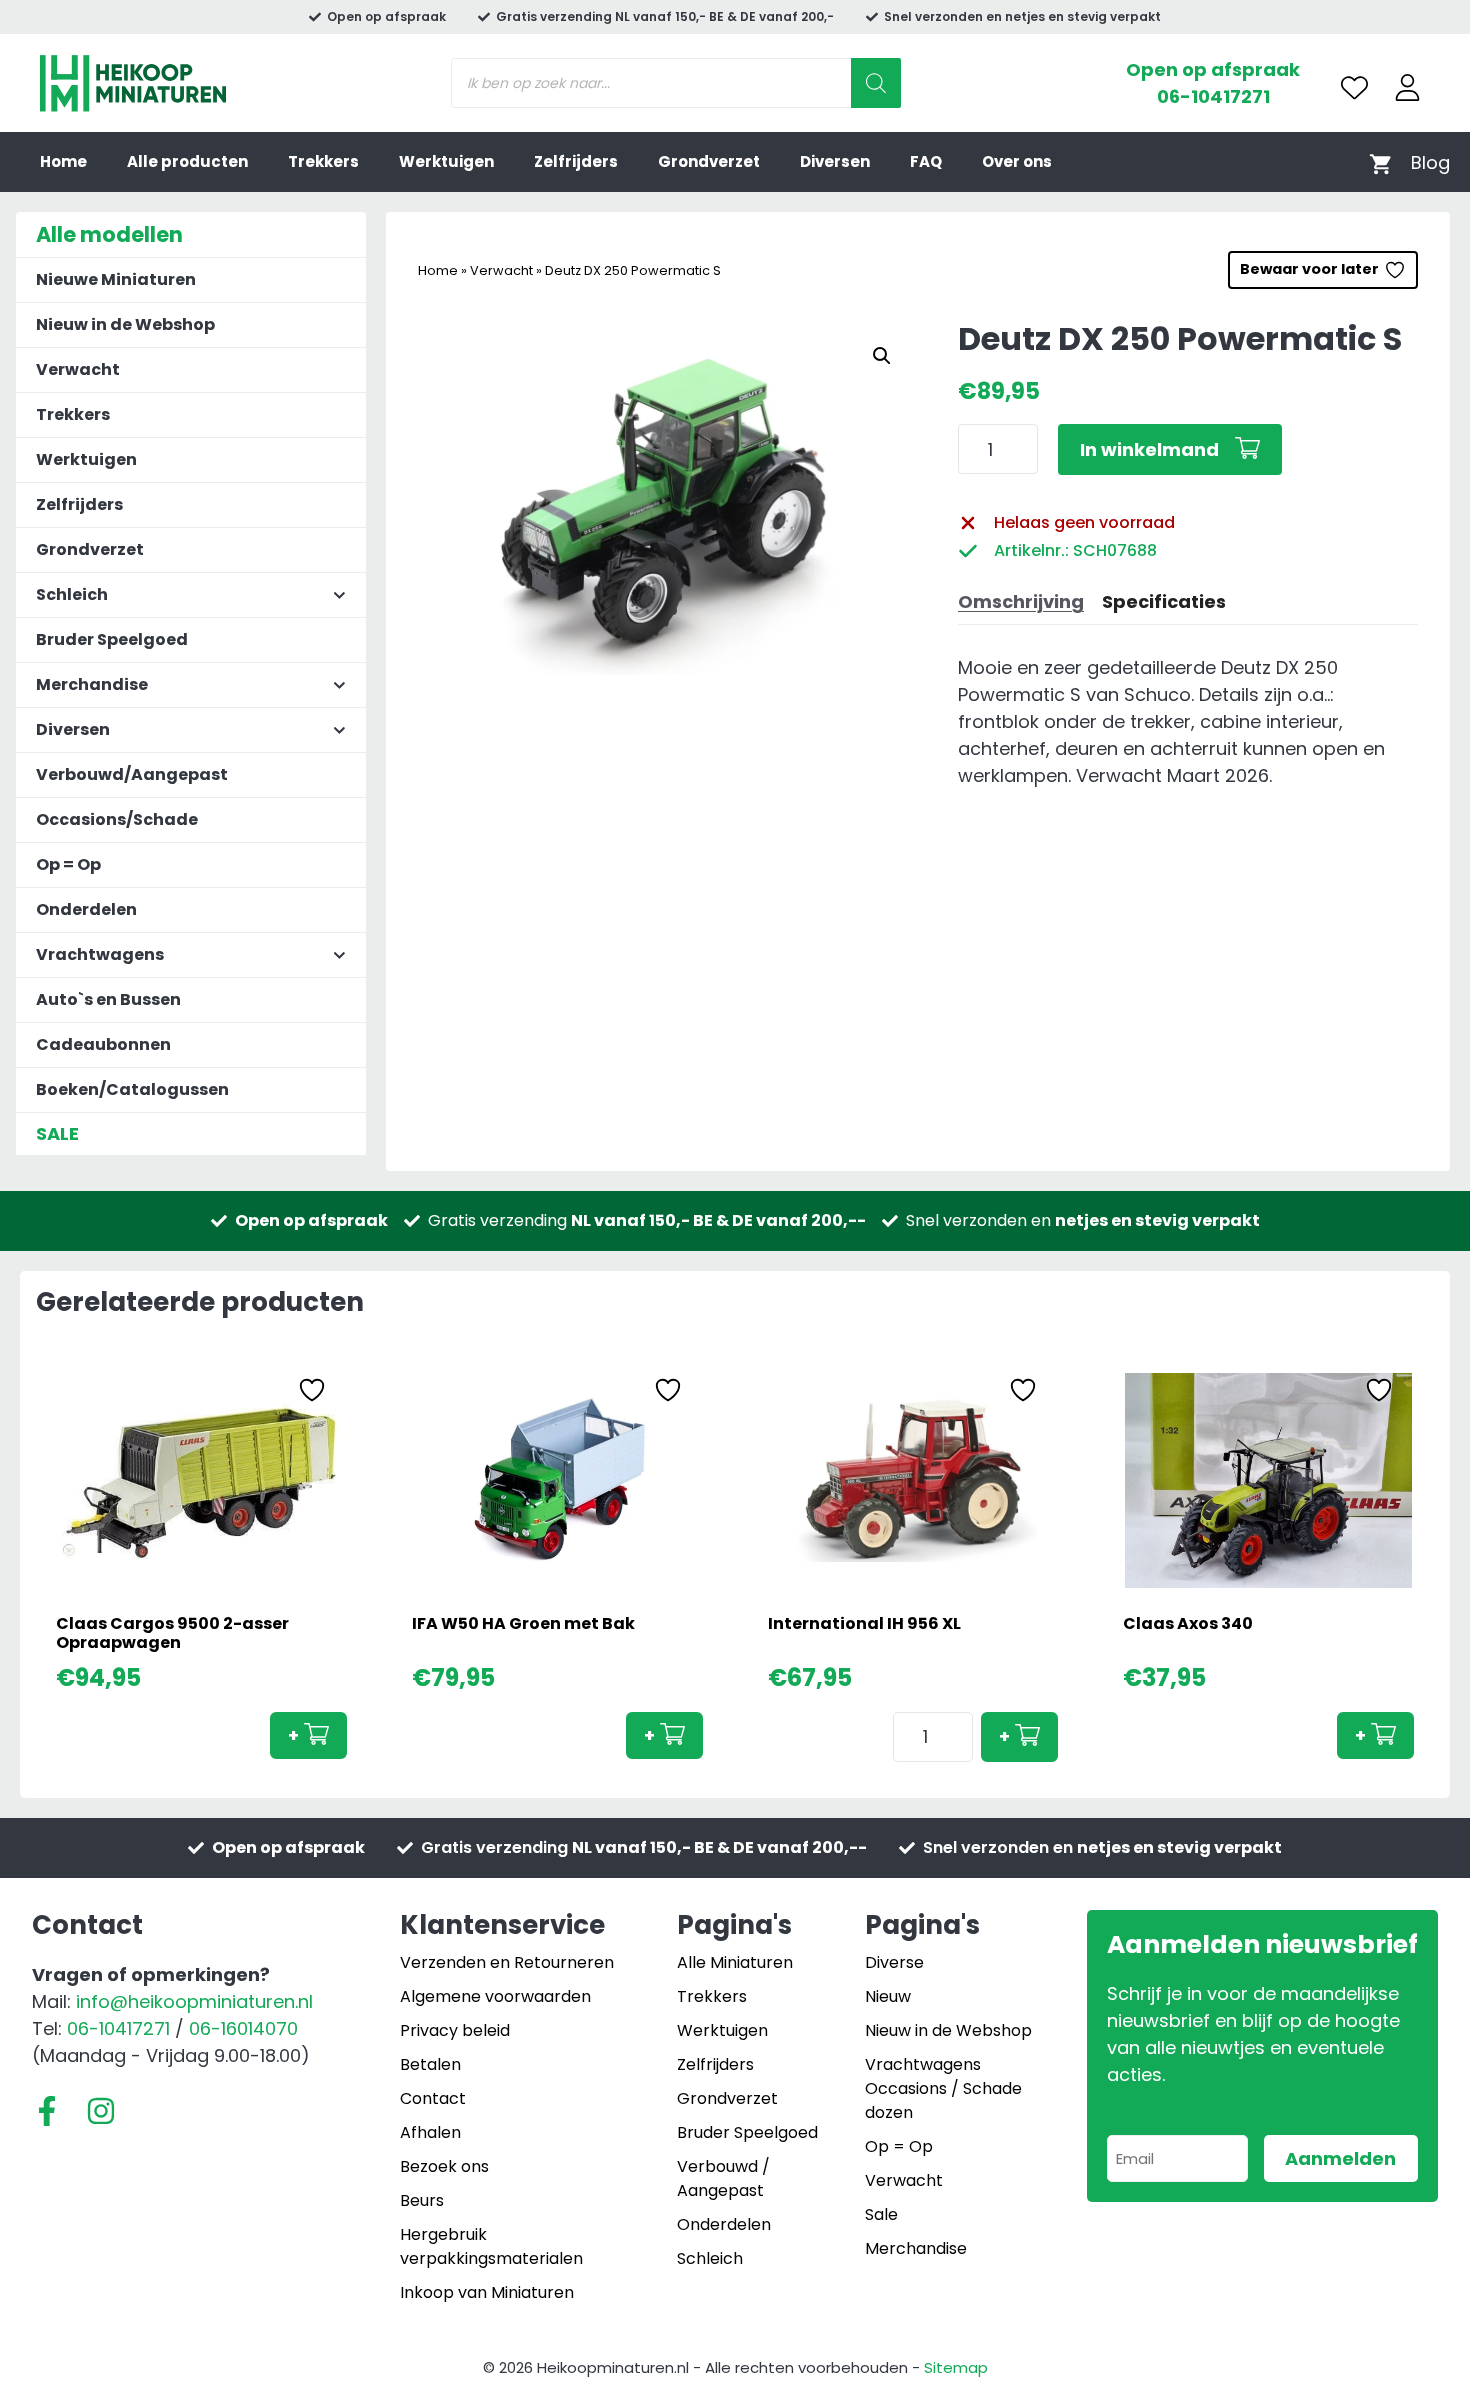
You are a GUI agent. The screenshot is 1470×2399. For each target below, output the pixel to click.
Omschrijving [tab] (1021, 601)
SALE (57, 1133)
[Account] (1407, 87)
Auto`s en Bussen (108, 999)
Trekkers (323, 161)
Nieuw (888, 1996)
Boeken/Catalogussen (132, 1089)
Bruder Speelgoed (112, 639)
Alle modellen (109, 234)
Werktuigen (446, 161)
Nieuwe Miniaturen (116, 279)
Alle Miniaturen (735, 1962)
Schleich (710, 2258)
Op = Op (68, 864)
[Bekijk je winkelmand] (1380, 162)
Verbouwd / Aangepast (723, 2178)
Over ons (1017, 161)
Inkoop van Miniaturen (487, 2292)
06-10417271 (1213, 96)
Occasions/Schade (117, 819)
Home (63, 161)
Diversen (835, 161)
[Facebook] (47, 2111)
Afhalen (430, 2132)
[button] (882, 356)
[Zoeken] (876, 83)
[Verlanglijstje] (1354, 87)
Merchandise (916, 2248)
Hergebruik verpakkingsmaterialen (491, 2246)
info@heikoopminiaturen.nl (194, 2001)
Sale (881, 2214)
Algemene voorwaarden (495, 1996)
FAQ (926, 161)
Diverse (894, 1962)
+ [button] (293, 1735)
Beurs (422, 2200)
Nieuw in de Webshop (125, 324)
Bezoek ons (444, 2166)
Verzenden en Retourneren (507, 1962)
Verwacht (501, 270)
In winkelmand (1149, 449)
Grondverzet (709, 161)
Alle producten (187, 161)
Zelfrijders (576, 161)
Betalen (430, 2064)
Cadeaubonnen (103, 1044)
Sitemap (956, 2367)
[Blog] (1430, 162)
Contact (433, 2098)
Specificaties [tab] (1164, 601)
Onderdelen (86, 909)
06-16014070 (243, 2028)
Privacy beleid (455, 2030)
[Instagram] (101, 2111)
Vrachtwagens (923, 2064)
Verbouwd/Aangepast (132, 774)
